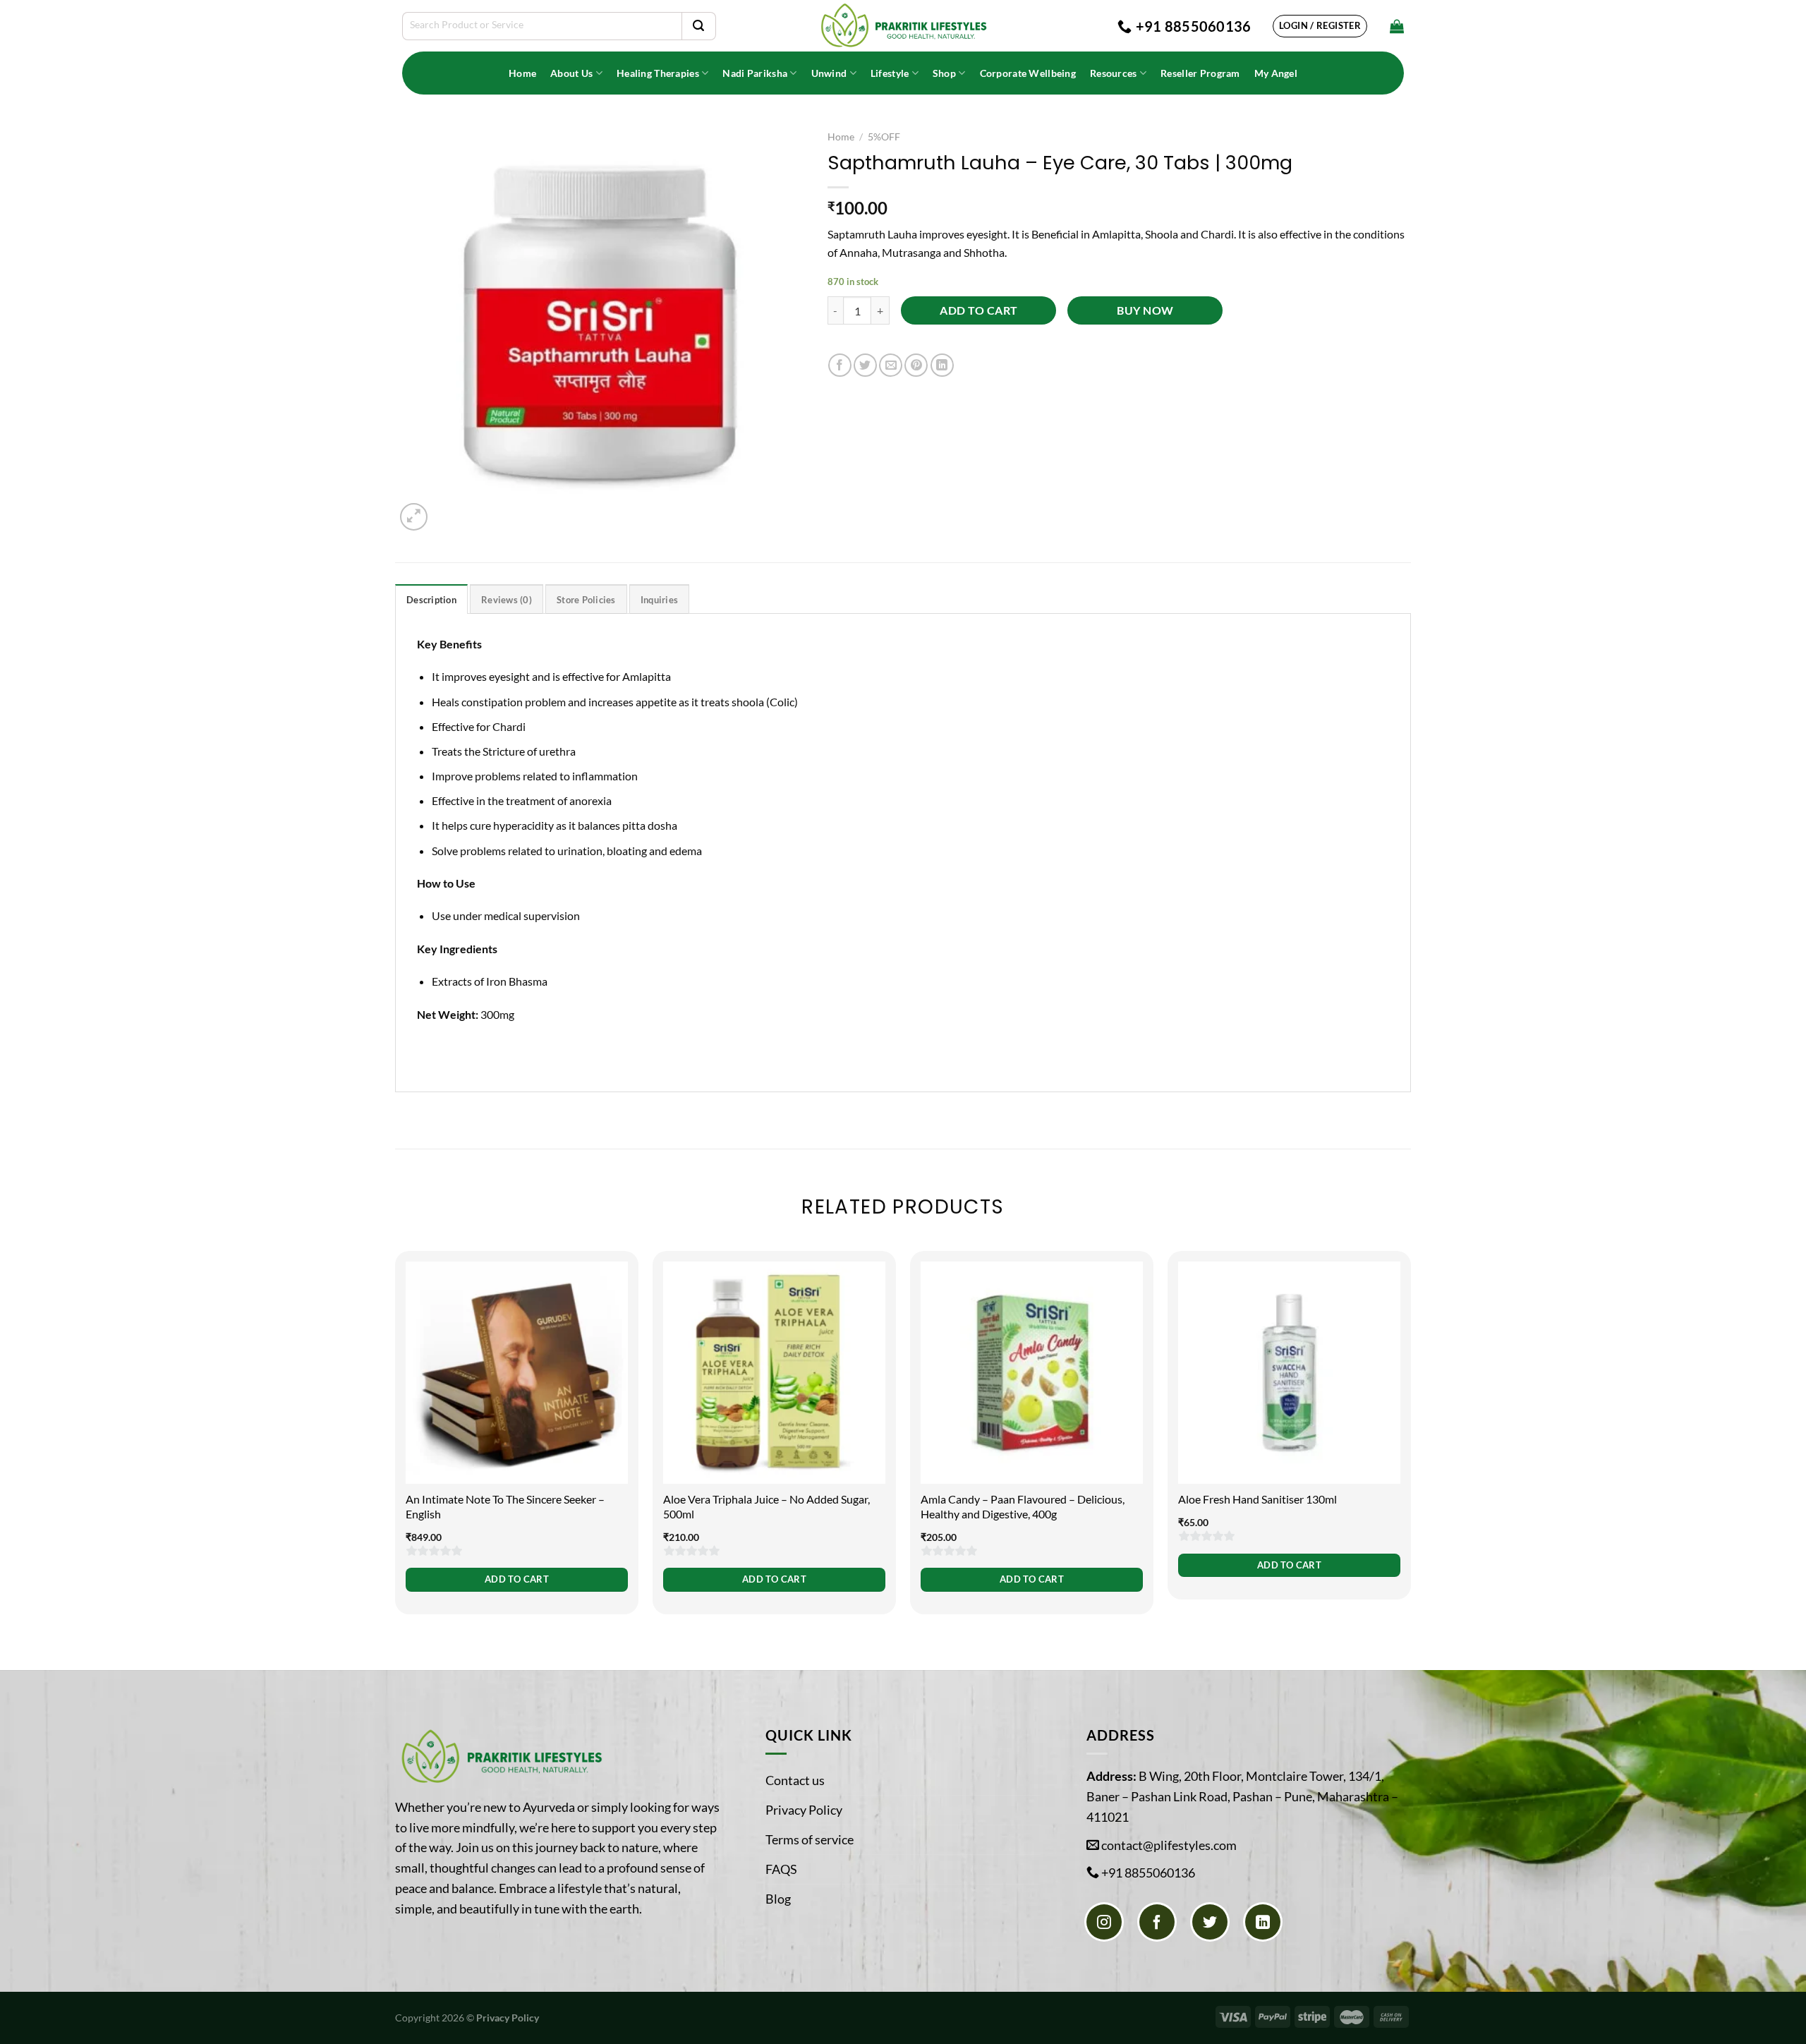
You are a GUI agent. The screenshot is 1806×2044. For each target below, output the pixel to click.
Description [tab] (431, 600)
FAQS (781, 1869)
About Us (571, 73)
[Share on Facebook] (840, 365)
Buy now (1145, 310)
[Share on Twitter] (865, 365)
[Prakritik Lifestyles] (903, 26)
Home (522, 73)
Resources (1114, 73)
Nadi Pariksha (755, 73)
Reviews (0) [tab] (507, 600)
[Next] (1410, 1441)
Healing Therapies (658, 73)
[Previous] (396, 1441)
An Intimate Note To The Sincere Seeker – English (505, 1506)
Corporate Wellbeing (1028, 73)
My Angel (1276, 73)
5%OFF (884, 137)
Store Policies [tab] (586, 600)
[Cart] (1397, 26)
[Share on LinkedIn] (942, 365)
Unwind (829, 73)
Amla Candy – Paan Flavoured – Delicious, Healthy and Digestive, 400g (1023, 1506)
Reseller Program (1200, 73)
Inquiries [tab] (659, 600)
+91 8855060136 (1148, 1873)
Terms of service (810, 1839)
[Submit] (698, 26)
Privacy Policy (804, 1810)
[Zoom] (414, 517)
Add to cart (978, 310)
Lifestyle (890, 73)
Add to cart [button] (517, 1579)
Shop (944, 73)
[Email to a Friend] (891, 365)
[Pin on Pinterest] (916, 365)
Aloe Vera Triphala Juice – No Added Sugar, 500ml (766, 1506)
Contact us (795, 1780)
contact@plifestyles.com (1169, 1845)
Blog (778, 1899)
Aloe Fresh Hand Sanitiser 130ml (1257, 1499)
